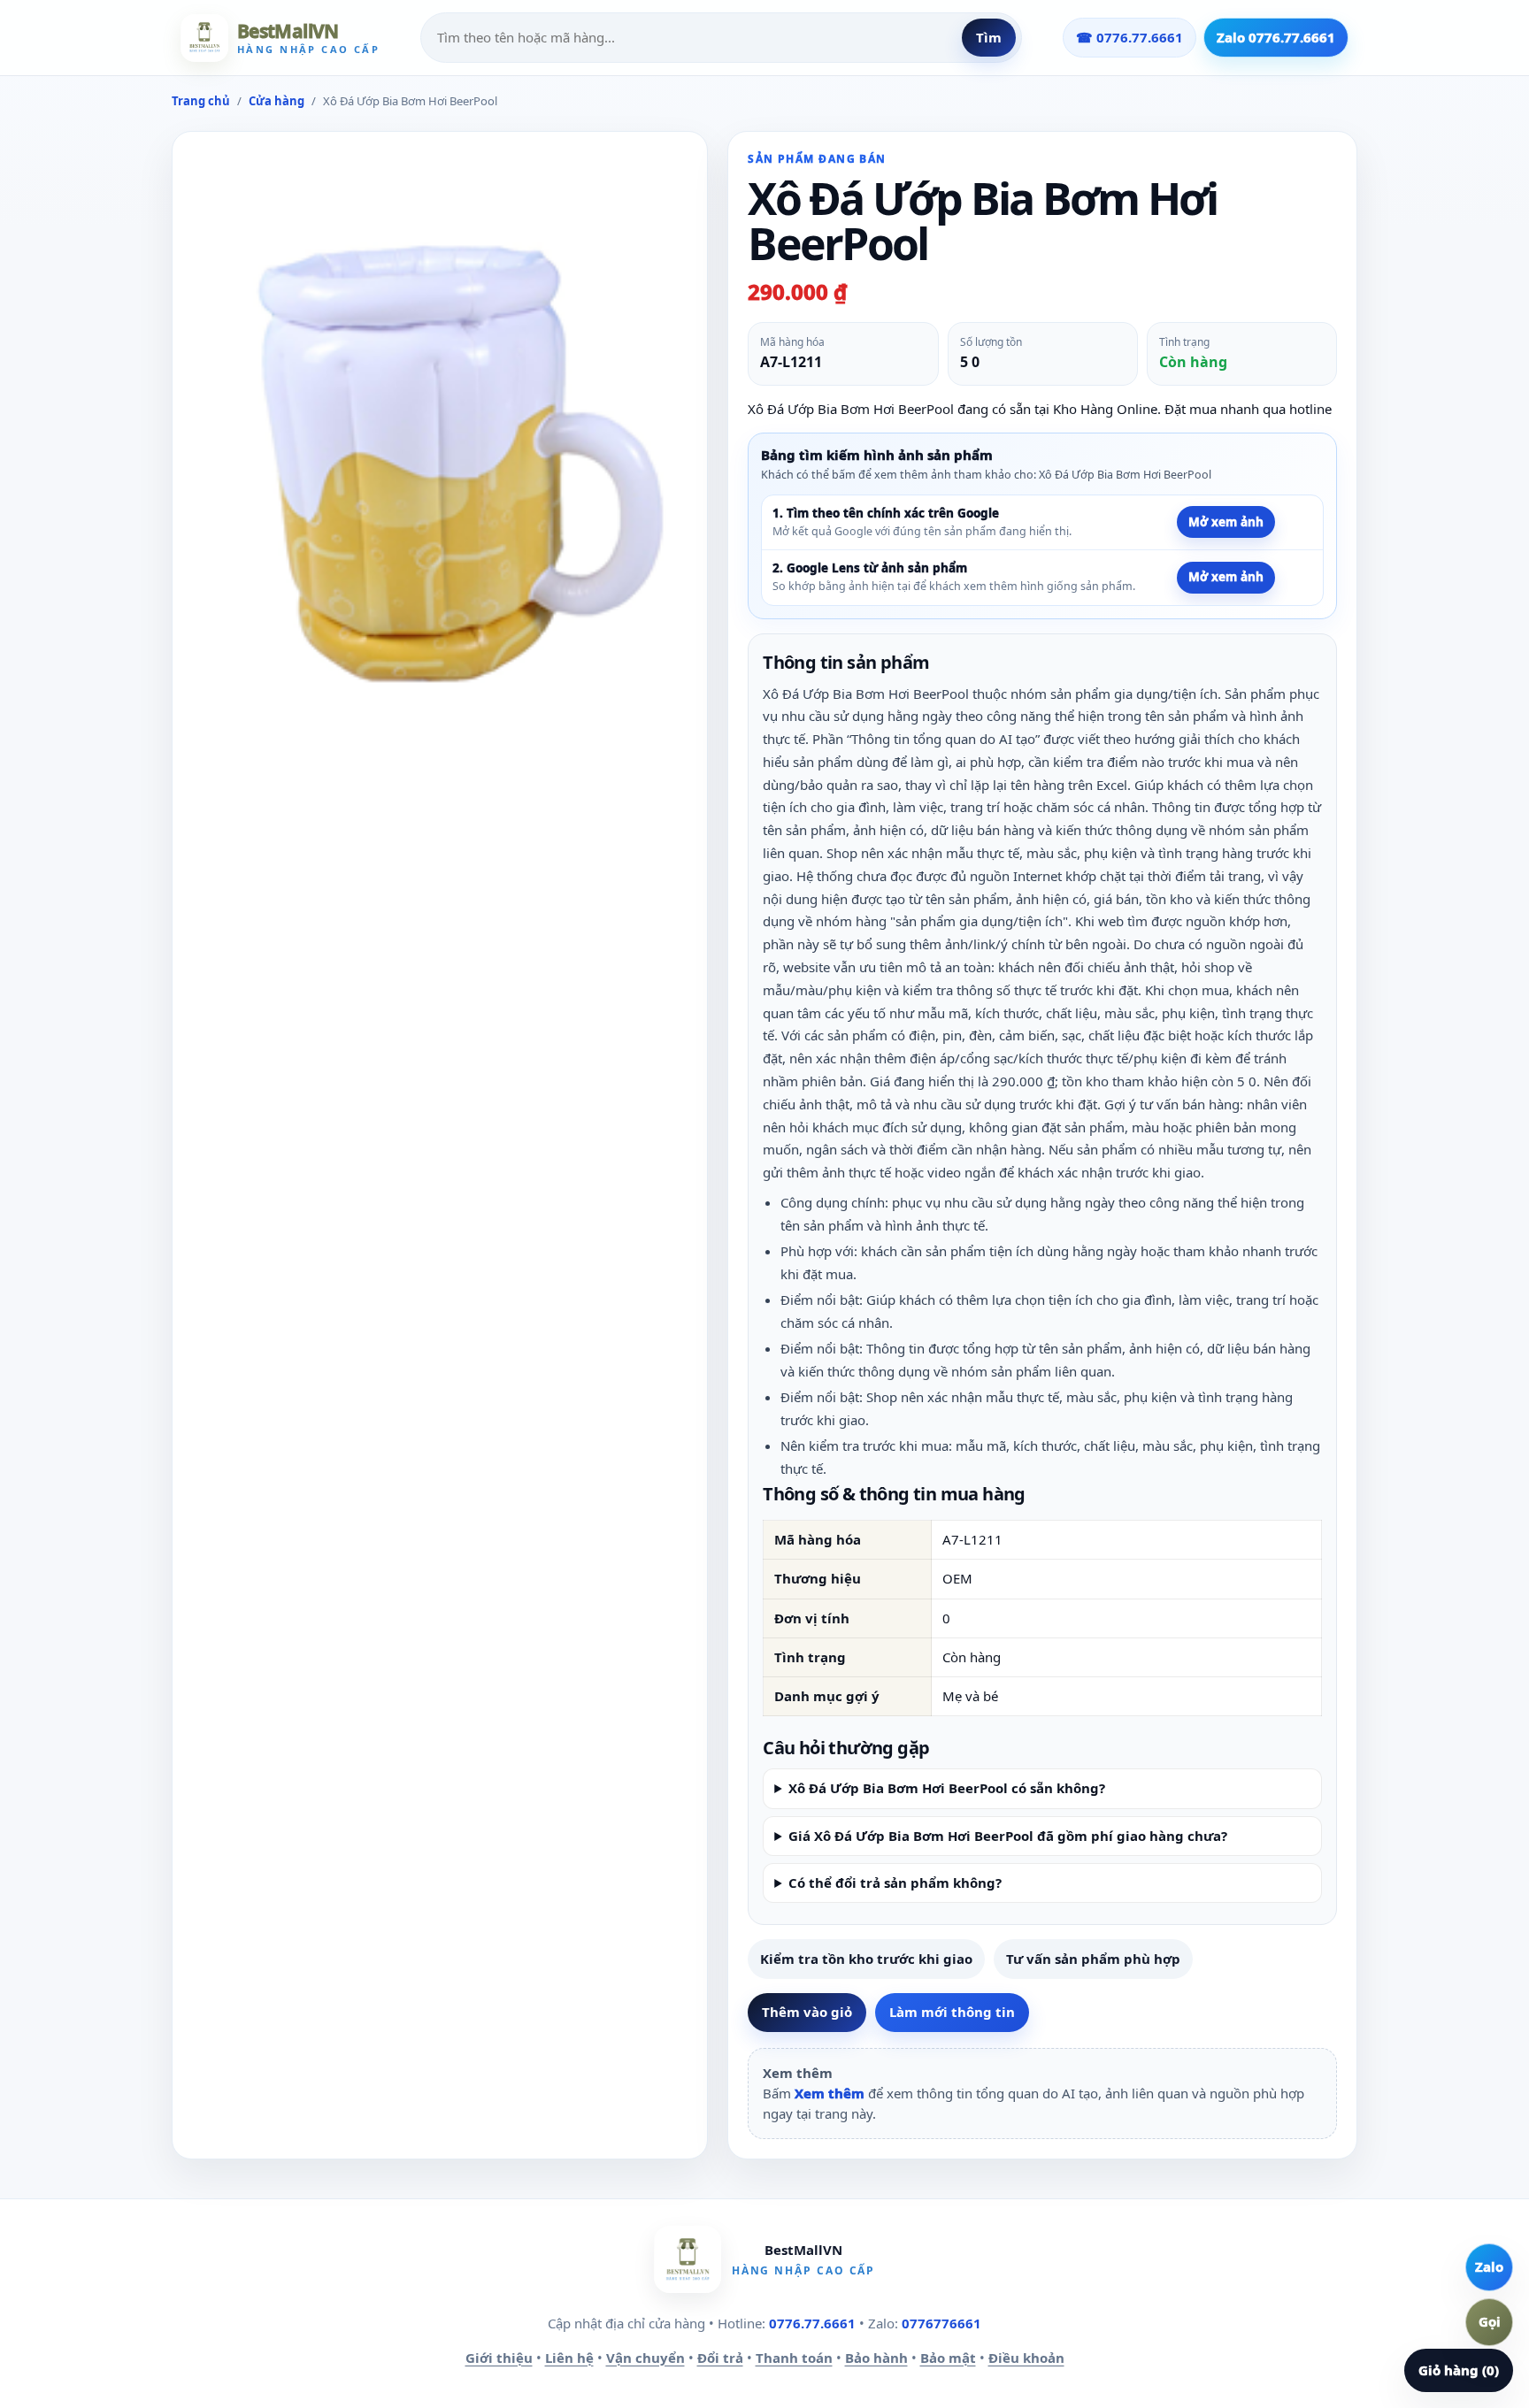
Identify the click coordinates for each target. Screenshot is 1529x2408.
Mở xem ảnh (1226, 522)
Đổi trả (720, 2358)
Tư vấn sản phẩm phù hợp (1093, 1959)
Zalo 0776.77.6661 (1276, 37)
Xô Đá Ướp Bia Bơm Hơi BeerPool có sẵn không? (947, 1788)
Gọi (1490, 2321)
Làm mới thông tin (952, 2012)
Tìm (989, 37)
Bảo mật (948, 2358)
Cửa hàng (277, 101)
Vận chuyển (645, 2358)
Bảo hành (876, 2358)
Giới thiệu (499, 2358)
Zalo (1489, 2266)
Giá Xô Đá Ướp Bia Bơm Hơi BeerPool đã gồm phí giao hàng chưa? (1008, 1836)
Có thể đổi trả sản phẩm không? (895, 1883)
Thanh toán (794, 2358)
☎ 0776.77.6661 (1129, 37)
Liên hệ (569, 2358)
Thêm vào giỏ (807, 2012)
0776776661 (941, 2323)
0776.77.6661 (812, 2323)
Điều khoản (1026, 2358)
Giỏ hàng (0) (1459, 2370)
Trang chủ (201, 101)
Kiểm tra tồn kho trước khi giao (866, 1959)
